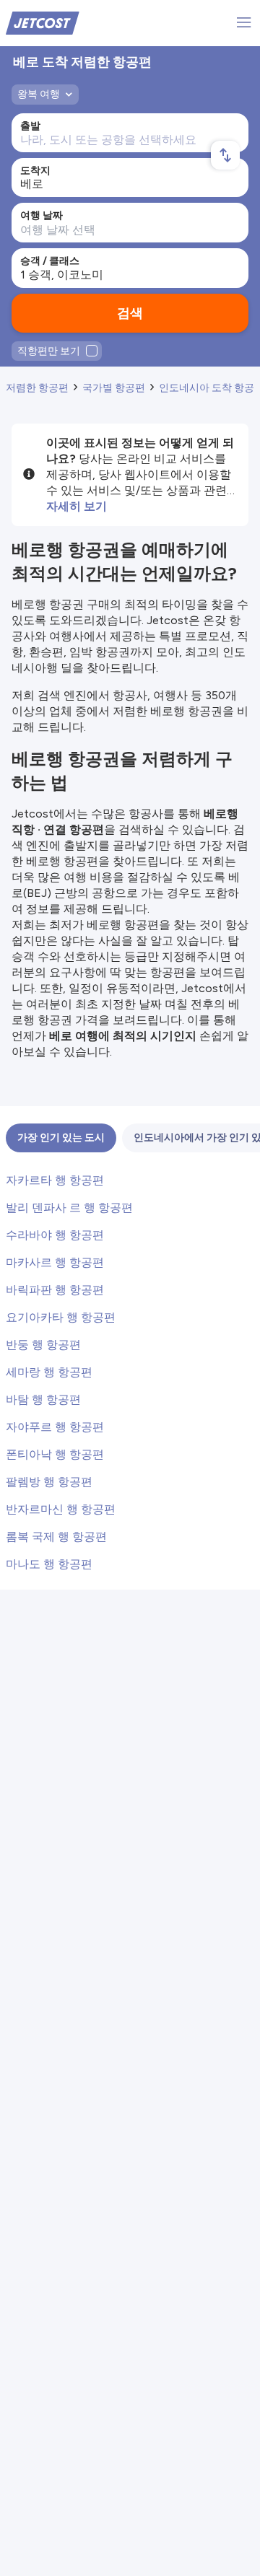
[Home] (43, 22)
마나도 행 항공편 (49, 1564)
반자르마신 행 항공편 (61, 1509)
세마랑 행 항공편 (49, 1372)
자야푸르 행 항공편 (55, 1427)
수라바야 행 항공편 (55, 1235)
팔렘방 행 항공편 (49, 1482)
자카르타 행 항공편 (55, 1180)
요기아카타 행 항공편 (61, 1317)
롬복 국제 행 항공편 (56, 1537)
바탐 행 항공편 (43, 1399)
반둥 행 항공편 (43, 1345)
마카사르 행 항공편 (55, 1262)
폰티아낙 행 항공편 (55, 1454)
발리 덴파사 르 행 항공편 (69, 1208)
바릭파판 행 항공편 (55, 1290)
